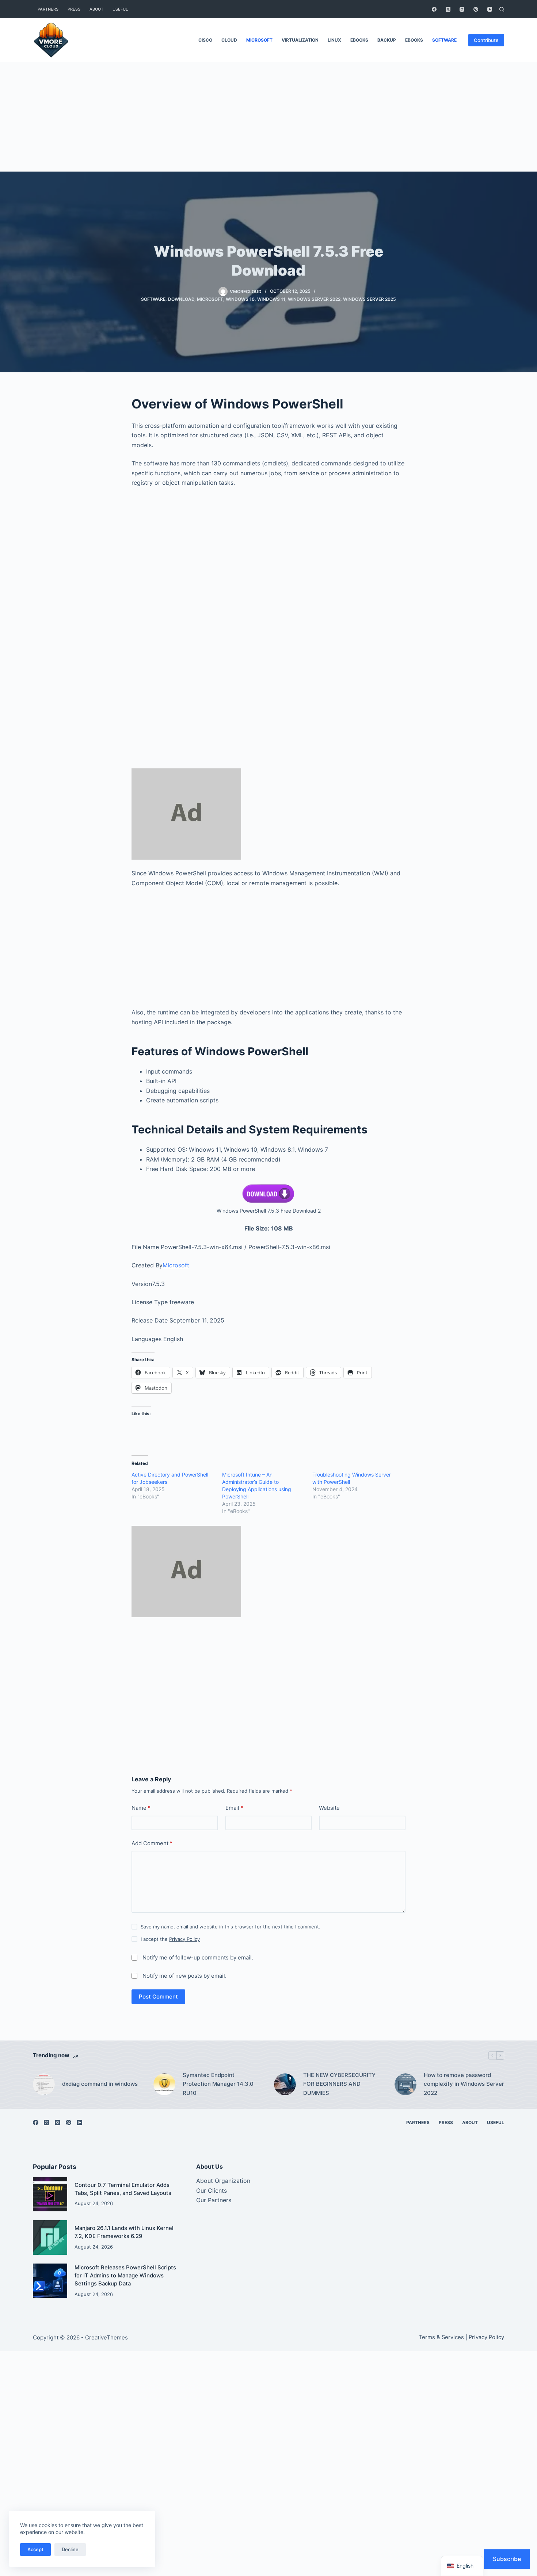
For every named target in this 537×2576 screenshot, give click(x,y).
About (96, 9)
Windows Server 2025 (370, 299)
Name (141, 1808)
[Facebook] (434, 9)
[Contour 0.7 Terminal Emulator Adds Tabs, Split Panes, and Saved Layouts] (50, 2194)
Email (234, 1808)
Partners (48, 9)
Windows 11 (271, 299)
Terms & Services (441, 2337)
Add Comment (152, 1843)
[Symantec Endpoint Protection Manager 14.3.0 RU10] (164, 2084)
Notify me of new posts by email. (184, 1976)
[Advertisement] (268, 117)
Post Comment (158, 1997)
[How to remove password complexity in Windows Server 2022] (405, 2084)
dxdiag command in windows (100, 2084)
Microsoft (259, 40)
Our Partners (214, 2200)
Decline (70, 2549)
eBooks (359, 40)
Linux (334, 40)
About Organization (223, 2181)
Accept (35, 2549)
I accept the (170, 1939)
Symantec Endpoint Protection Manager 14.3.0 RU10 (218, 2084)
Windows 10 (240, 299)
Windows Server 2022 (314, 299)
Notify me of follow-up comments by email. (198, 1957)
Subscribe (507, 2559)
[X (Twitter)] (448, 9)
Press (74, 9)
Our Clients (212, 2191)
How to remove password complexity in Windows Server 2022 (464, 2084)
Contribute (486, 40)
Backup (387, 40)
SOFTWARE (444, 40)
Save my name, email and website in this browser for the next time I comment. (231, 1927)
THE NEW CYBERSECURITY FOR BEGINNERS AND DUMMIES (339, 2084)
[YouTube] (490, 9)
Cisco (205, 40)
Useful (120, 9)
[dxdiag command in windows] (44, 2084)
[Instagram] (462, 9)
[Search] (502, 9)
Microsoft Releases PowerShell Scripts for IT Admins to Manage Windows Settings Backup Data (125, 2276)
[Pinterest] (476, 9)
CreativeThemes (106, 2337)
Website (329, 1808)
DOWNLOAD (181, 299)
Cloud (229, 40)
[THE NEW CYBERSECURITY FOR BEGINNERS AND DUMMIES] (285, 2084)
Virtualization (300, 40)
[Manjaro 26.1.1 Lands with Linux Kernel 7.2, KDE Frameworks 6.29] (50, 2237)
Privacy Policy (184, 1939)
